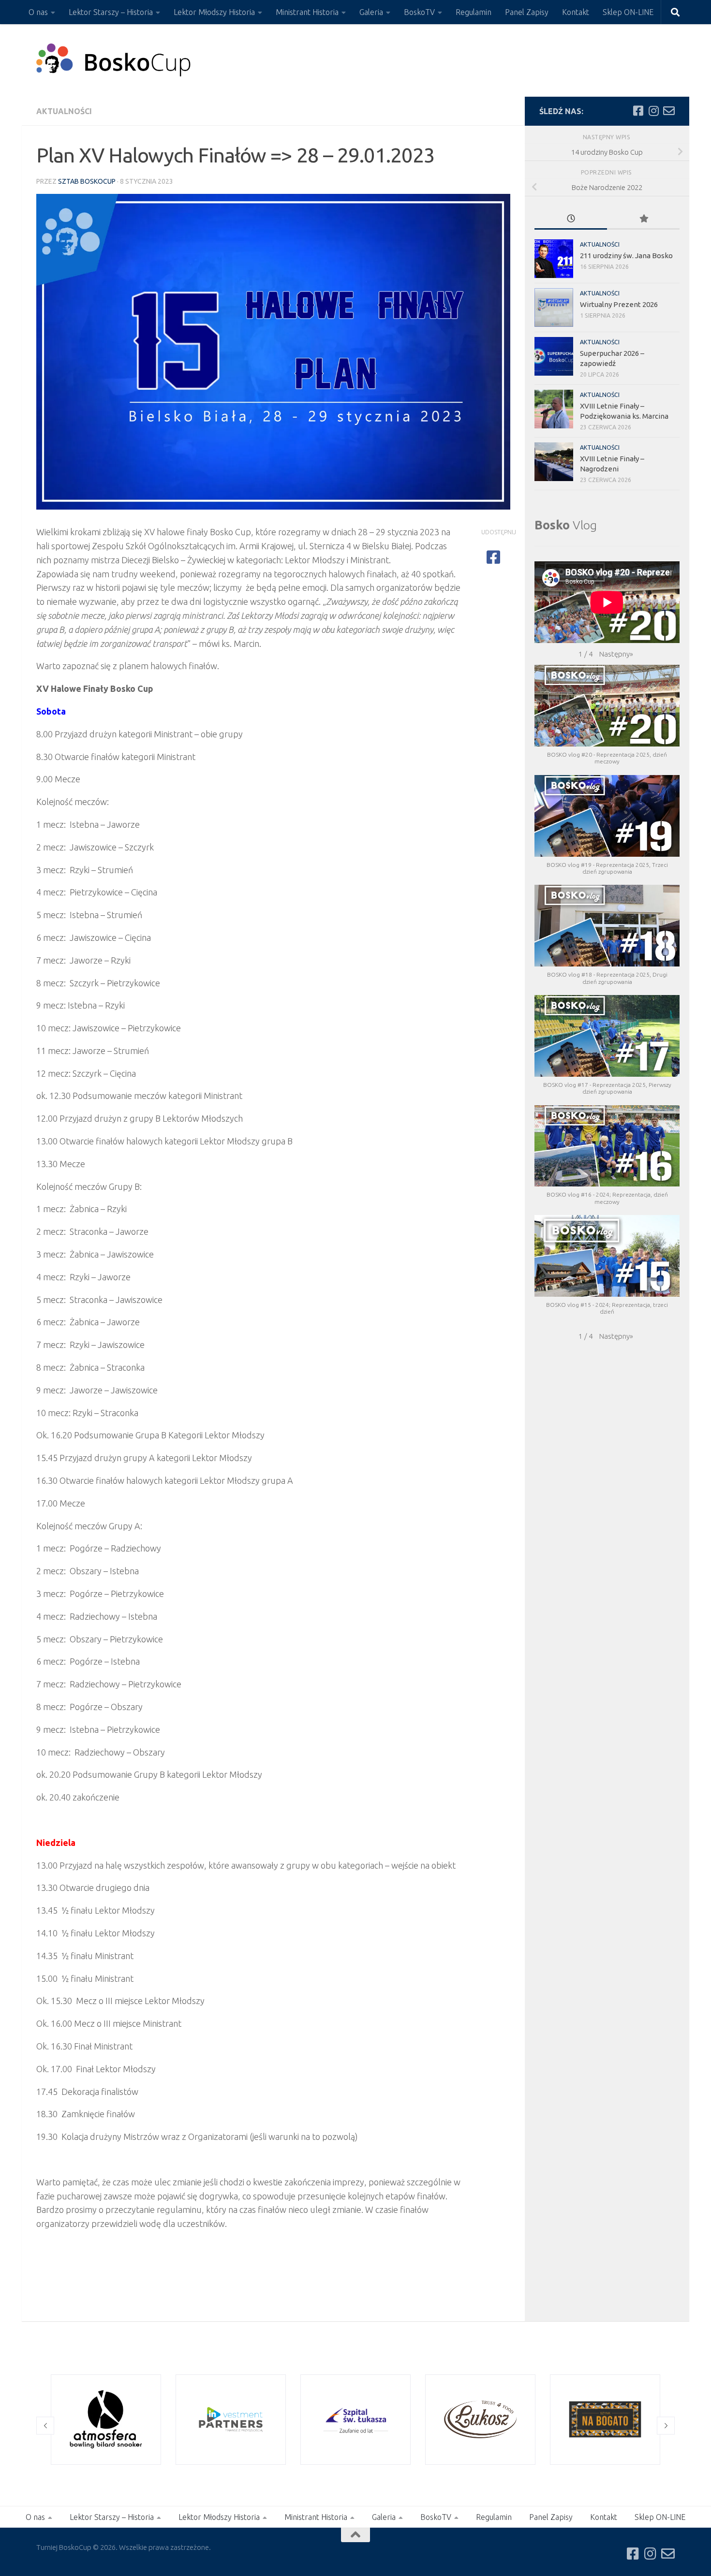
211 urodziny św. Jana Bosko (626, 256)
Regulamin (474, 12)
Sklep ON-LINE (628, 12)
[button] (616, 654)
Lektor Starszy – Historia (111, 12)
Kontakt (576, 12)
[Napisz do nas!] (669, 111)
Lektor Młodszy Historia (214, 12)
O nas (38, 12)
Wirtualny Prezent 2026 (619, 304)
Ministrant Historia (307, 12)
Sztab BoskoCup (87, 181)
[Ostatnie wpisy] (571, 219)
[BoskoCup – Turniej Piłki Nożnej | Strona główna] (114, 60)
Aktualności (64, 111)
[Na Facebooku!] (638, 111)
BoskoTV (419, 12)
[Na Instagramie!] (653, 111)
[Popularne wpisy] (643, 219)
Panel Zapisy (527, 12)
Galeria (371, 12)
